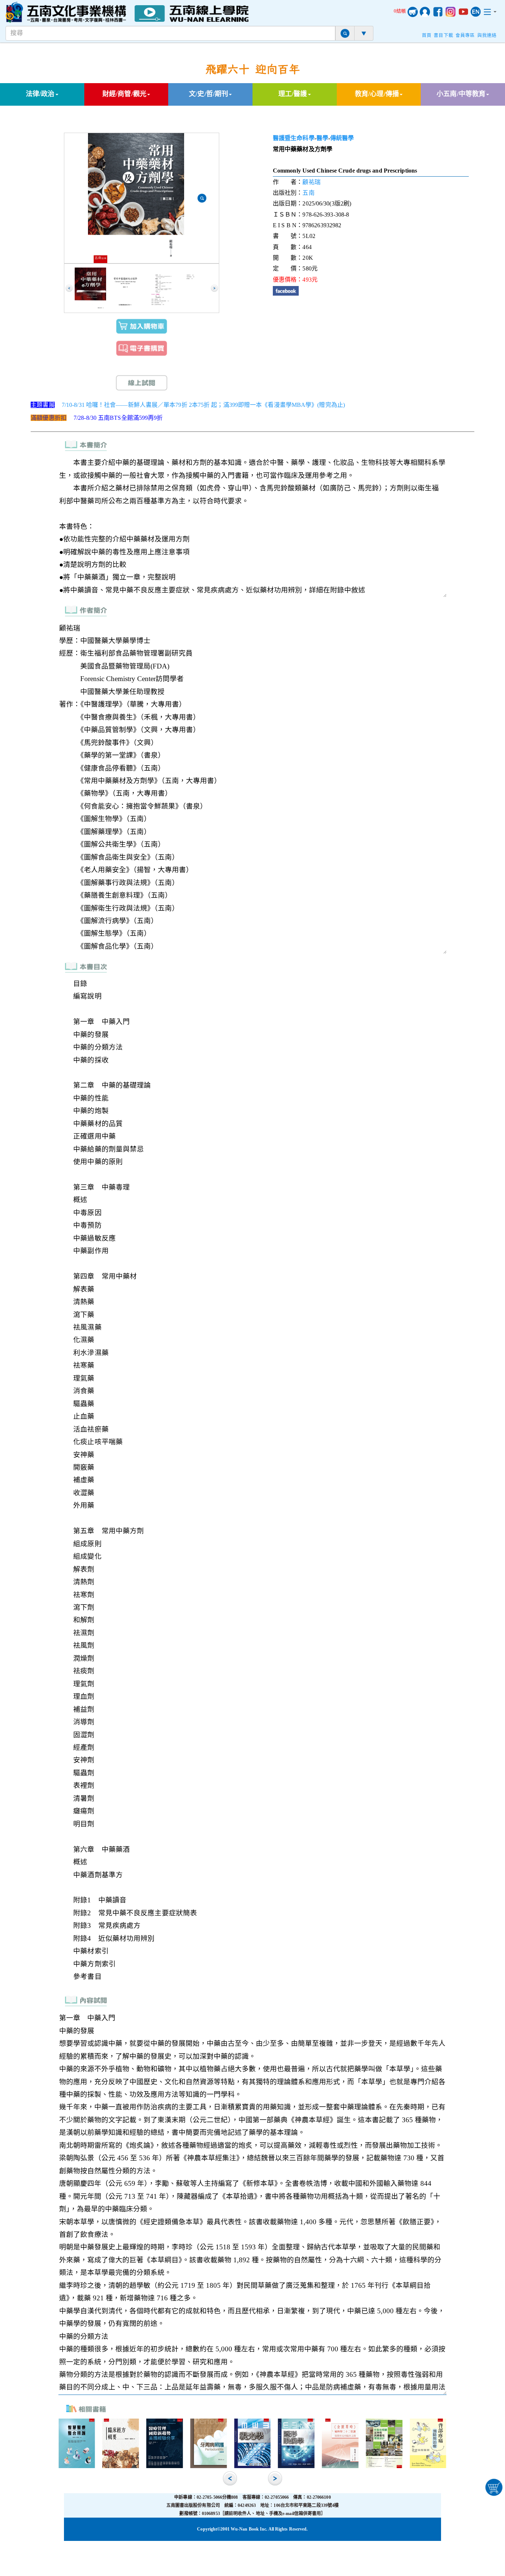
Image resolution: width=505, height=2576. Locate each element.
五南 (308, 193)
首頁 (427, 35)
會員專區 (465, 35)
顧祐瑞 (311, 182)
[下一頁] (214, 288)
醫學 (322, 138)
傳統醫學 (342, 138)
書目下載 (443, 35)
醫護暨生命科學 (294, 138)
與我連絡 (487, 35)
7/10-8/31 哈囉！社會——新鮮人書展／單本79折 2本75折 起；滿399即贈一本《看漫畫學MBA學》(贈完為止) (203, 405)
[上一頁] (69, 288)
